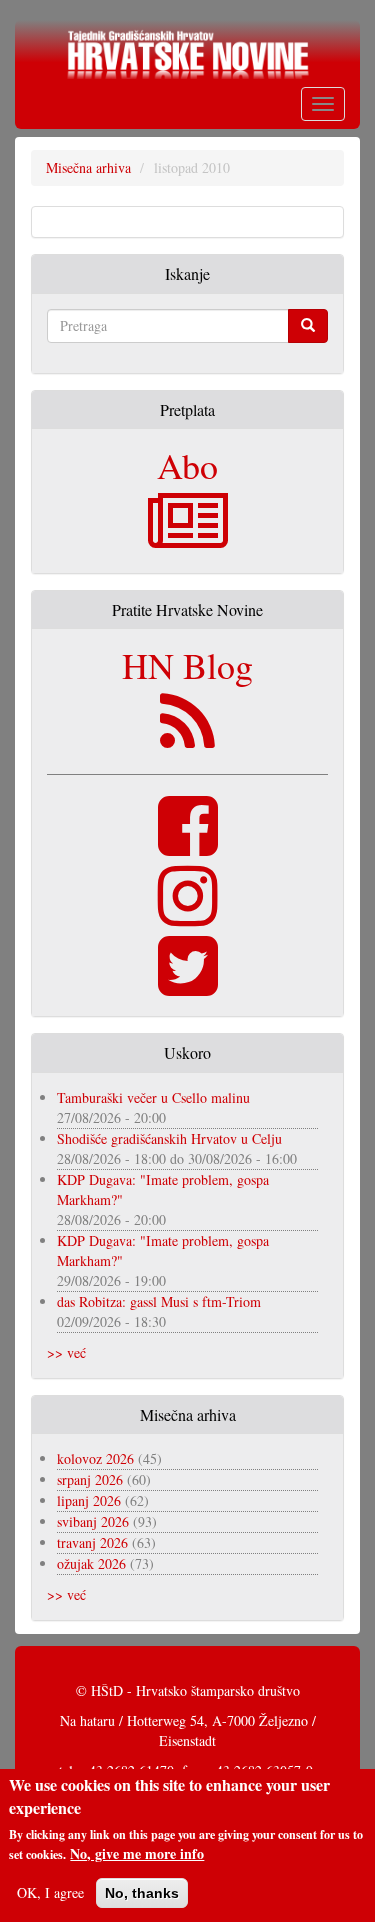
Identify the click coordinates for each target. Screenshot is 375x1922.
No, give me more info (137, 1854)
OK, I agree (50, 1892)
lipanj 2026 (89, 1500)
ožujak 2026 (91, 1563)
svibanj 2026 (93, 1521)
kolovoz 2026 (95, 1458)
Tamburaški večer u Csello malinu (153, 1097)
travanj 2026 (92, 1542)
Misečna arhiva (88, 167)
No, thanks (142, 1893)
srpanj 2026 (90, 1479)
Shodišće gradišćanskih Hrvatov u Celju (169, 1138)
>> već (66, 1352)
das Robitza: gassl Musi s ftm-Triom (159, 1301)
